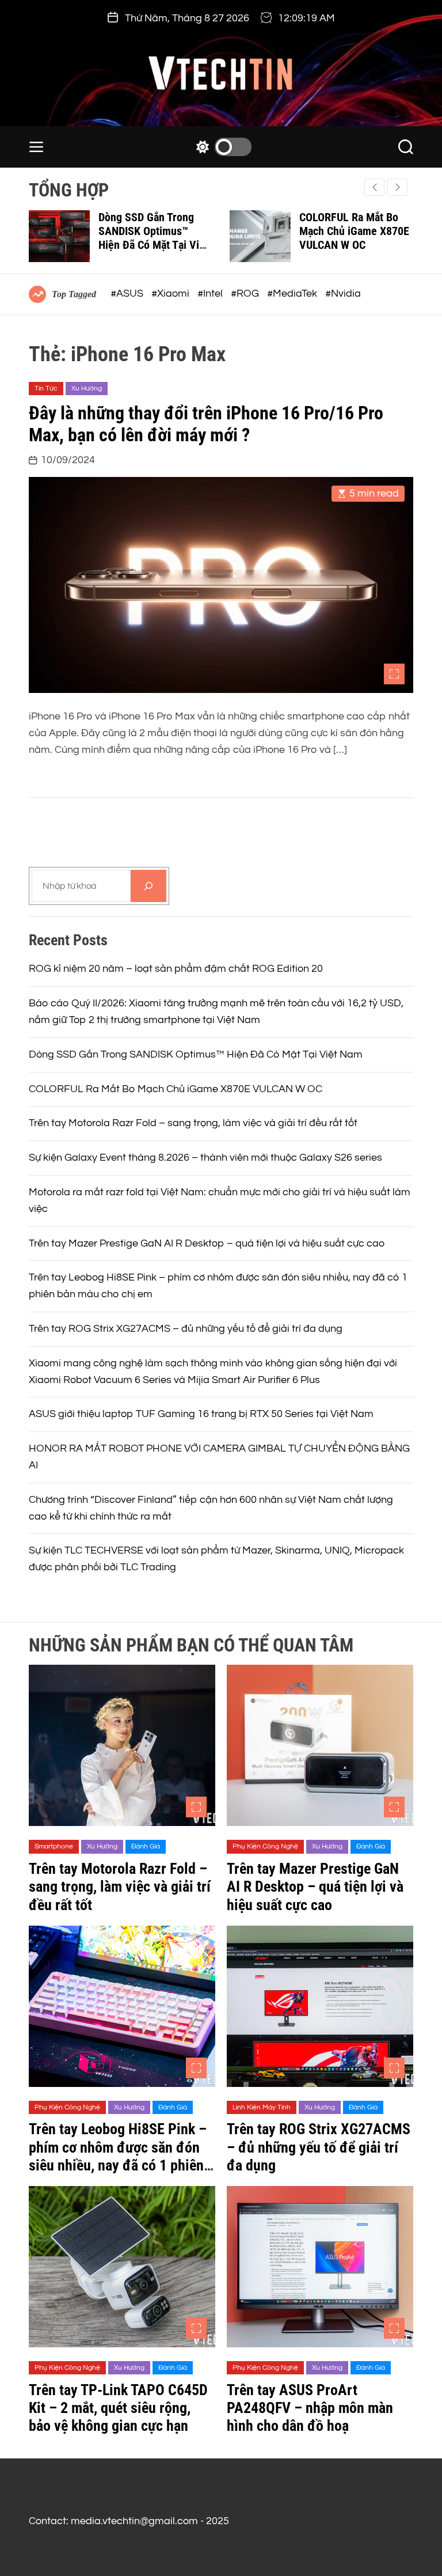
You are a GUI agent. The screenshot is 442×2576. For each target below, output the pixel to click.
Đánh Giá (146, 1846)
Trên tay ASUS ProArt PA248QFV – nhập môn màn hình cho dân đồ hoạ (310, 2408)
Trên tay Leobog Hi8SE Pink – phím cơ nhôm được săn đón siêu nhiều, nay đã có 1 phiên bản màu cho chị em (118, 2156)
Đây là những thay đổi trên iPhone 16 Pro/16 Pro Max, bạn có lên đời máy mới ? (206, 424)
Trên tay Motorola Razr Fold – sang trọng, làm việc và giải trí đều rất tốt (193, 1123)
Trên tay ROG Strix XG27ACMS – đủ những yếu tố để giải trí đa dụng (186, 1329)
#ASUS (128, 293)
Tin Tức (46, 389)
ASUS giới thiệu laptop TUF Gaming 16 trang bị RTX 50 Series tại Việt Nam (201, 1414)
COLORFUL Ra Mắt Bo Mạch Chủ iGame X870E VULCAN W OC (354, 231)
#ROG (246, 293)
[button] (397, 187)
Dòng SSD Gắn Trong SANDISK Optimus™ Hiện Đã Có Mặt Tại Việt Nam (153, 238)
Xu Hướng (87, 389)
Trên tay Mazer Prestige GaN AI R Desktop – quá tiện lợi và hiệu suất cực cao (207, 1243)
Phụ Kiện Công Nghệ (265, 1846)
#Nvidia (343, 293)
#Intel (211, 293)
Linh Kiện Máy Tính (262, 2107)
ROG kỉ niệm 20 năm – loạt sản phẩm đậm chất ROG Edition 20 (176, 969)
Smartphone (54, 1846)
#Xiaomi (172, 293)
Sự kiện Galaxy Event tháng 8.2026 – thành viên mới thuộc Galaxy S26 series (205, 1158)
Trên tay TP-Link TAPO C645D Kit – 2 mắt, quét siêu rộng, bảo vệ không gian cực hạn (118, 2408)
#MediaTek (293, 293)
